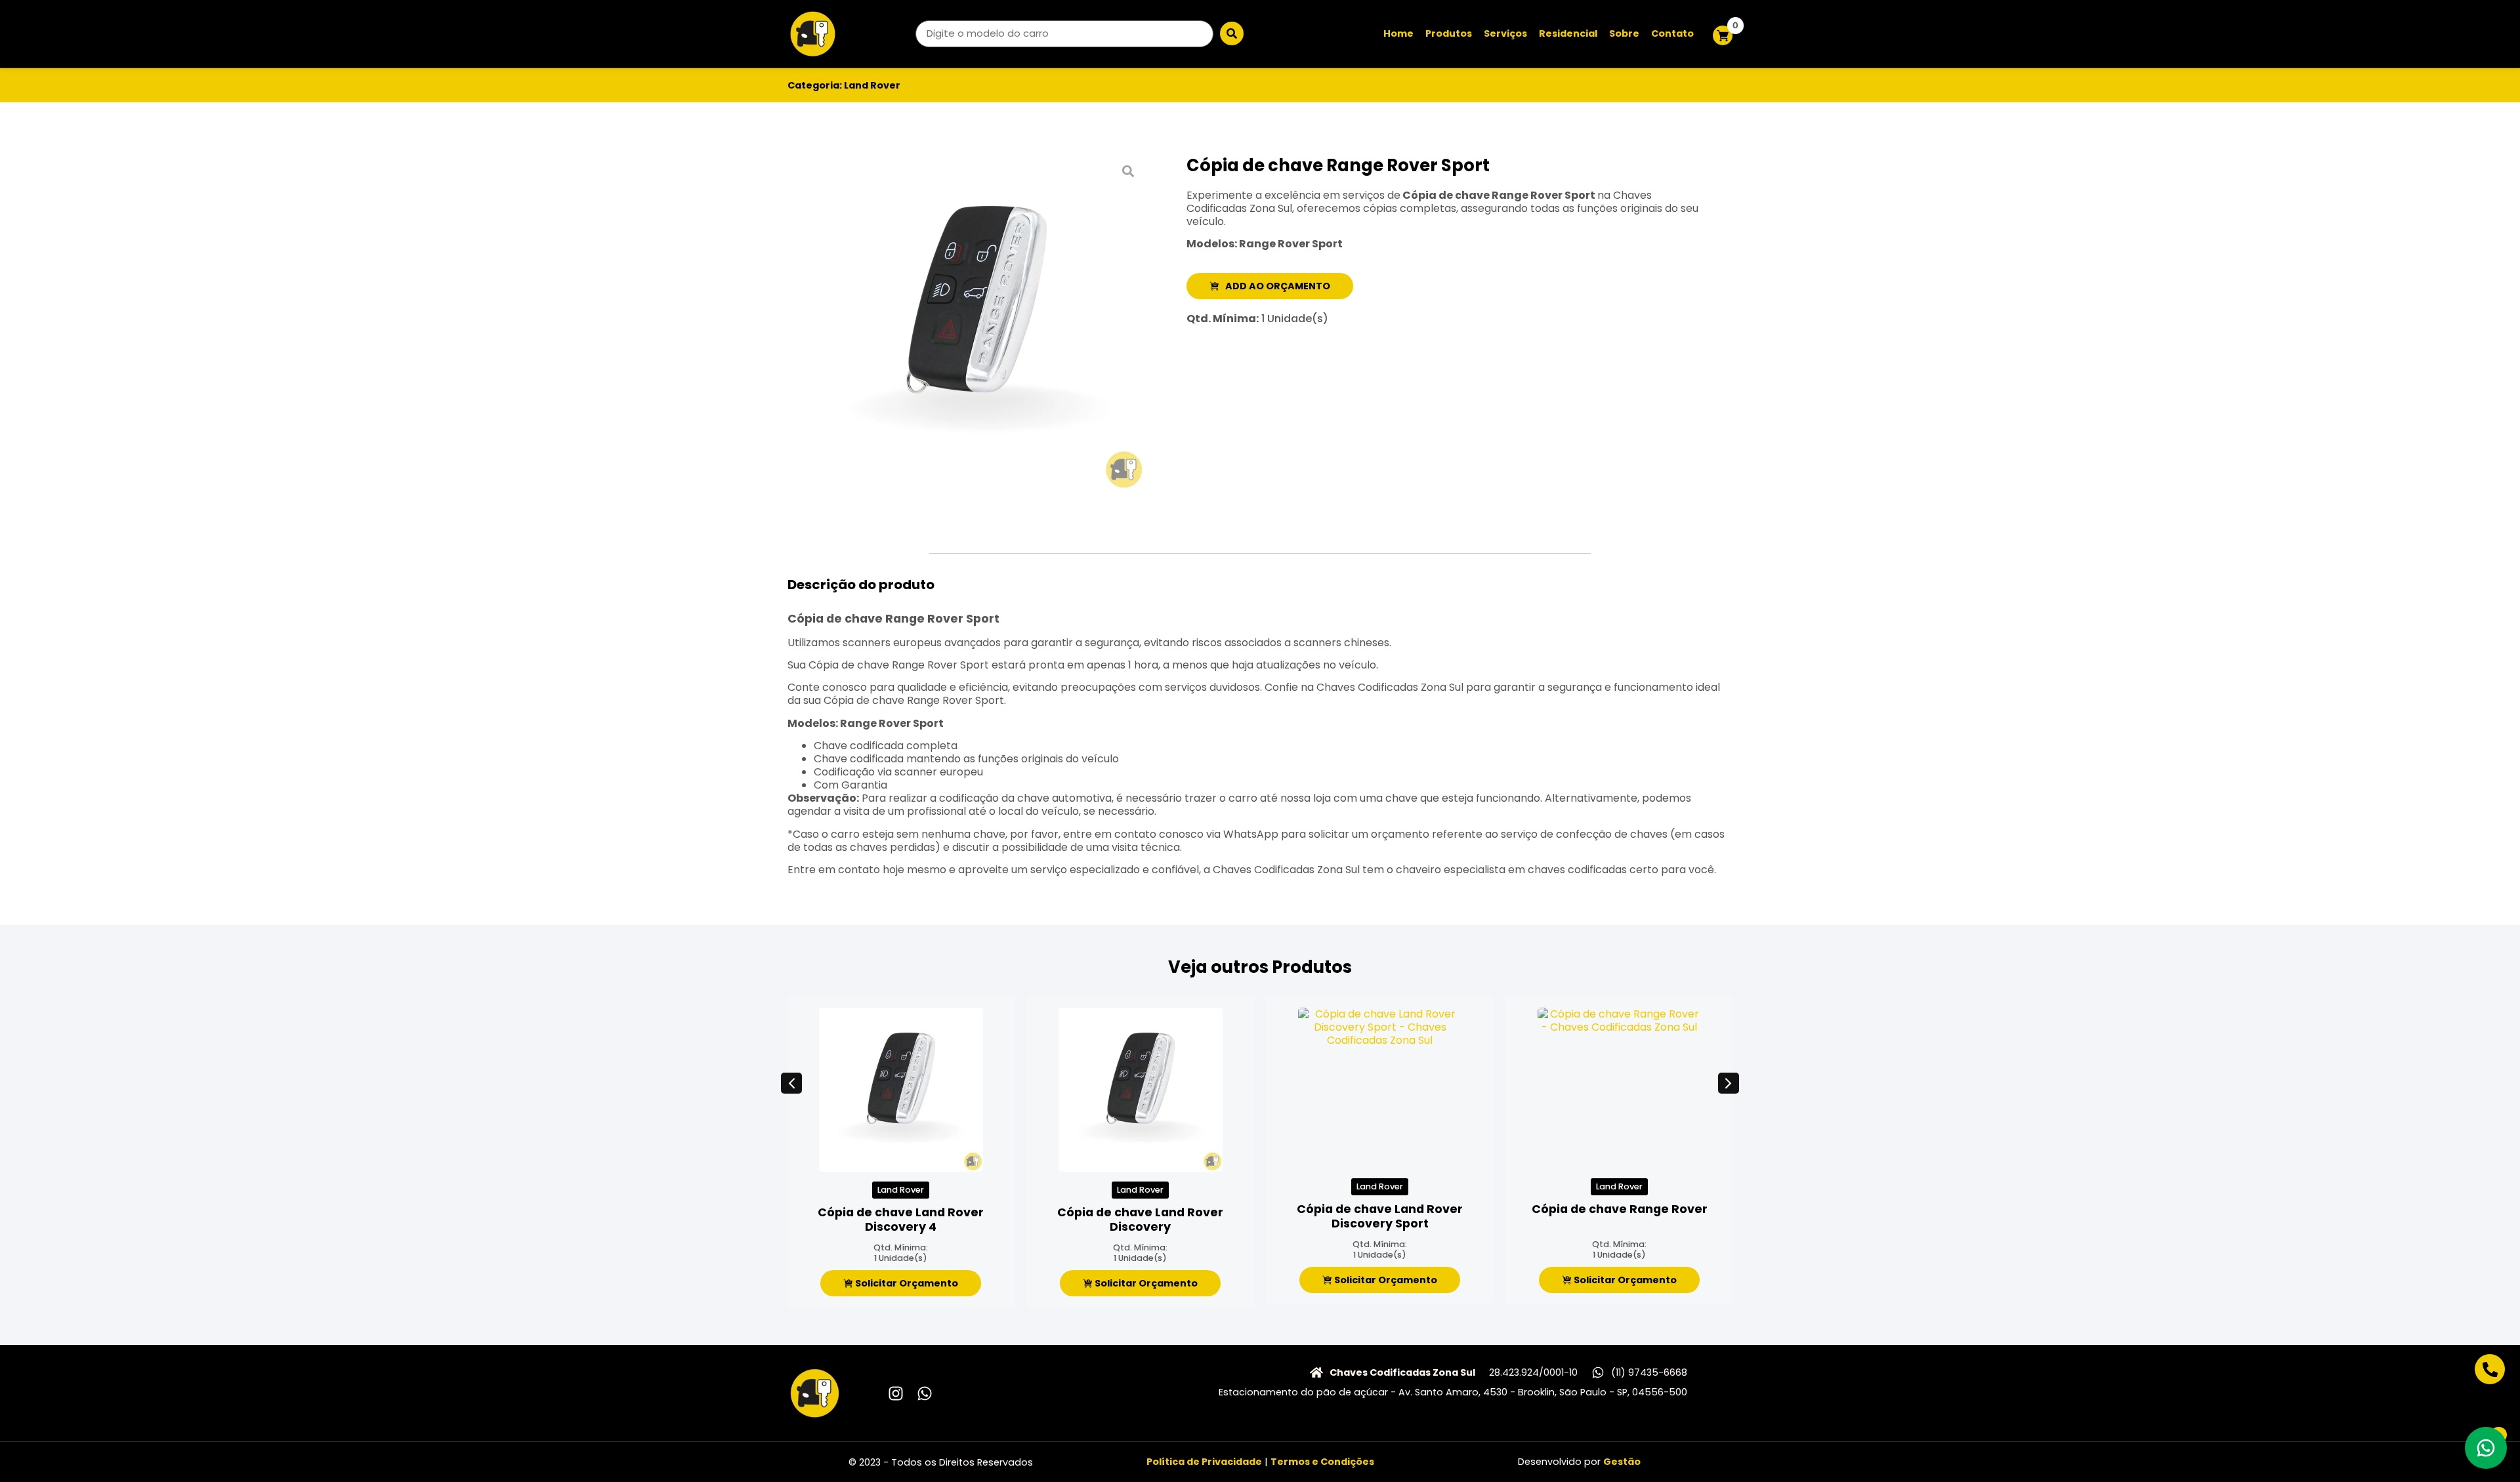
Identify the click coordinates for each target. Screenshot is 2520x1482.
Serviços (1505, 33)
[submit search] (1232, 33)
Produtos (1449, 33)
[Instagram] (896, 1393)
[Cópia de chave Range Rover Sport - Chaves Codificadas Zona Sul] (976, 323)
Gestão (1622, 1462)
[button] (791, 1083)
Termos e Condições (1322, 1462)
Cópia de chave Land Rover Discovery (1140, 1220)
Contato (1672, 33)
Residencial (1568, 33)
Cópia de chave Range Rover (1620, 1209)
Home (1398, 33)
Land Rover (872, 85)
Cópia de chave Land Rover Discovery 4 (901, 1220)
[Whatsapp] (925, 1393)
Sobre (1624, 33)
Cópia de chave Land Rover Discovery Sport (1380, 1216)
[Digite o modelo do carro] (1064, 34)
